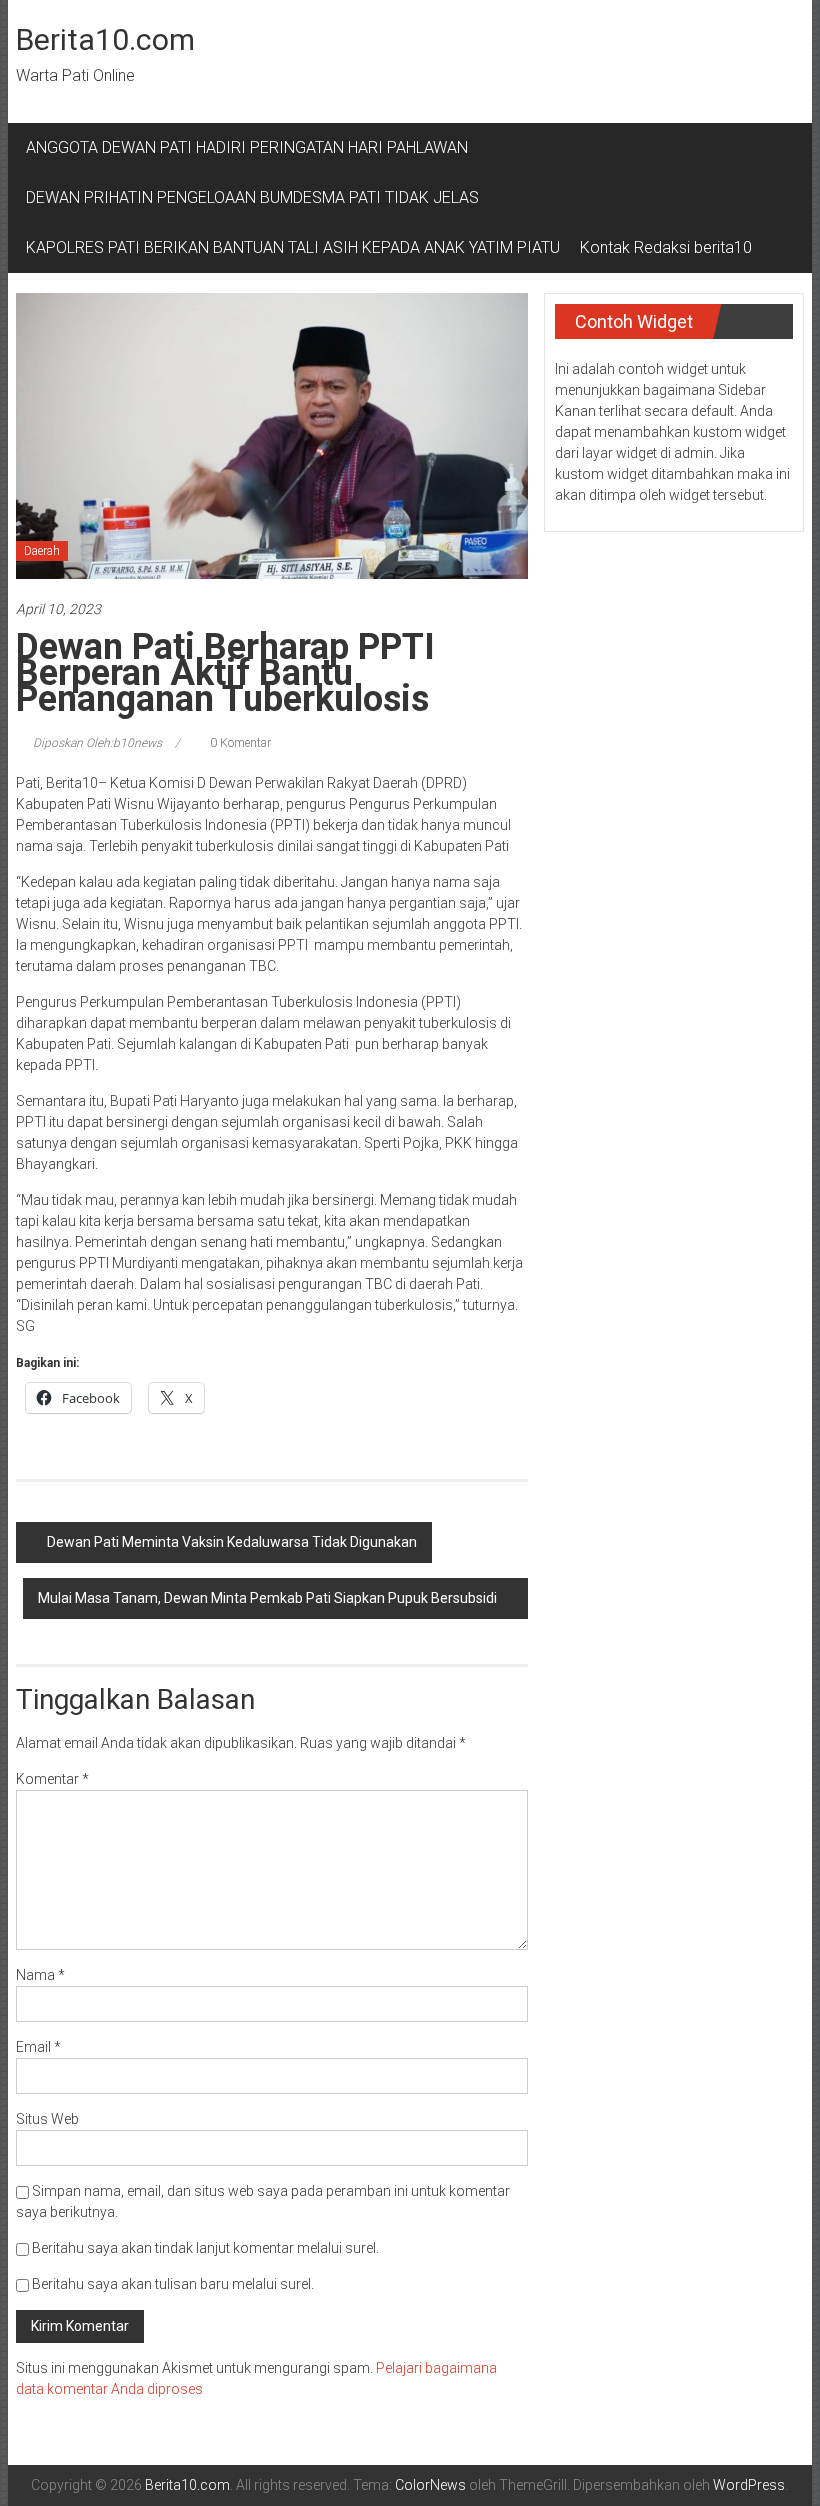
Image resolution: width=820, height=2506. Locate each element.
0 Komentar (239, 743)
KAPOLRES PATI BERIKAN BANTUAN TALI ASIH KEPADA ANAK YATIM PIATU (293, 247)
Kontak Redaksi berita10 (666, 247)
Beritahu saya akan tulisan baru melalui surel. (173, 2284)
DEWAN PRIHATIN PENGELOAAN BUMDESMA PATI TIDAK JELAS (252, 197)
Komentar (52, 1779)
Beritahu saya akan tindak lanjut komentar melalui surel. (205, 2248)
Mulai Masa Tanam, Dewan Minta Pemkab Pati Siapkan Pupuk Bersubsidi (267, 1598)
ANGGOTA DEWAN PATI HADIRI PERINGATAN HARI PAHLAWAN (251, 147)
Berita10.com (105, 39)
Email (38, 2047)
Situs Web (47, 2119)
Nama (40, 1975)
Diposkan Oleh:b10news (97, 743)
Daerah (42, 551)
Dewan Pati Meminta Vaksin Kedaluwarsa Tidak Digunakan (232, 1542)
